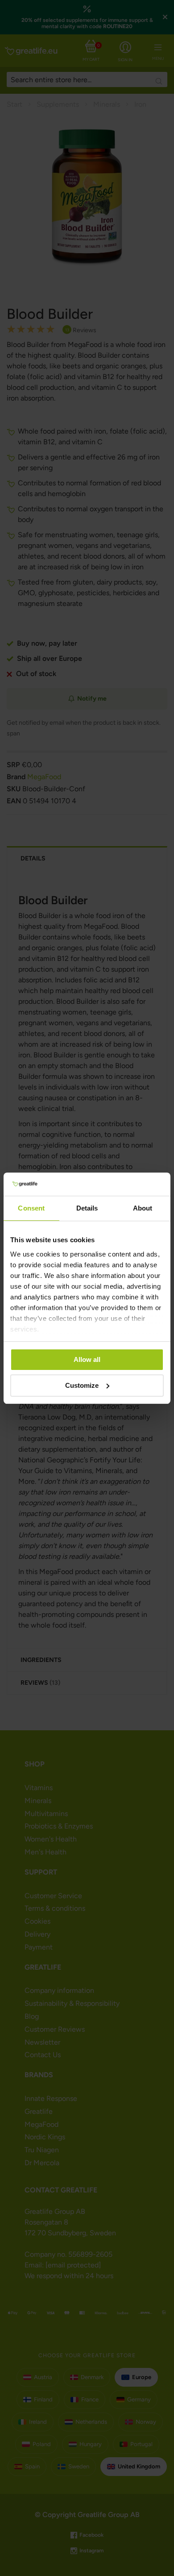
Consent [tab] (31, 1208)
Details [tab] (87, 1208)
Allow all (87, 1359)
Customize (82, 1385)
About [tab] (143, 1208)
